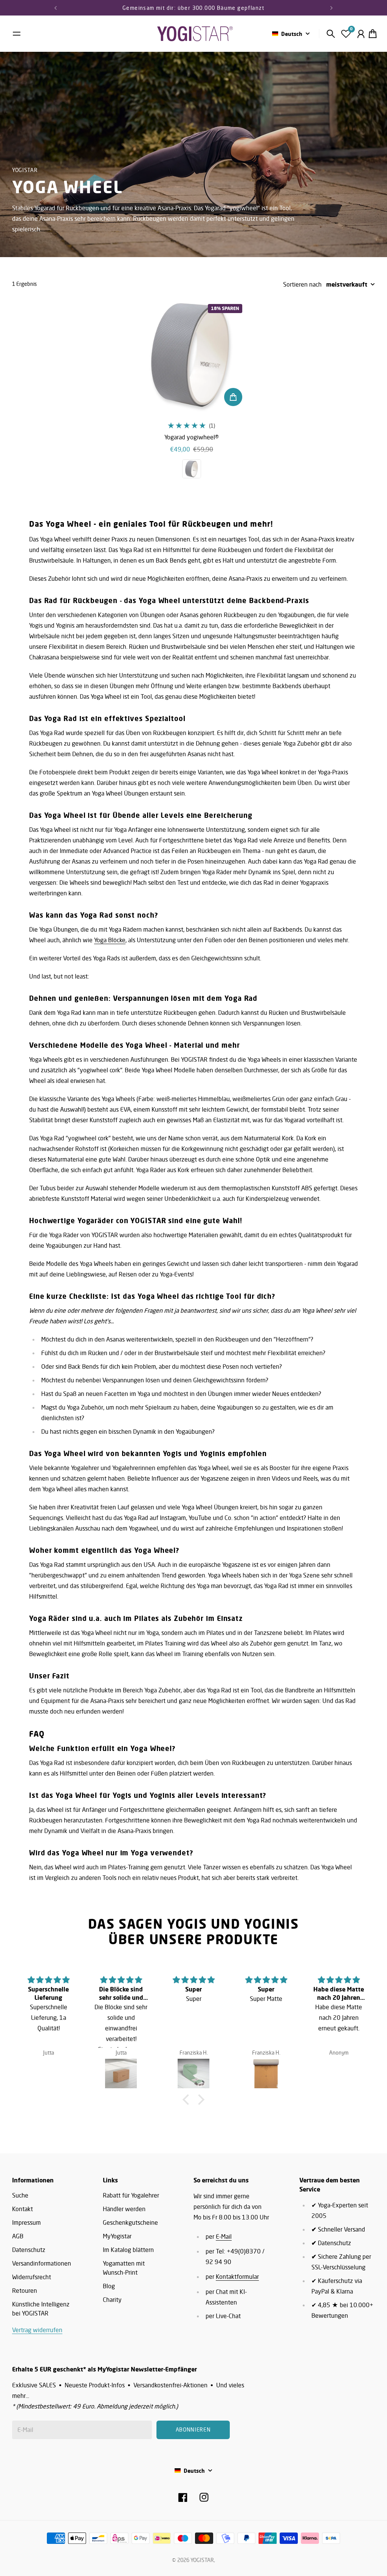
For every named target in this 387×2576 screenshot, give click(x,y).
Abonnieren (257, 1309)
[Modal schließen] (295, 1231)
